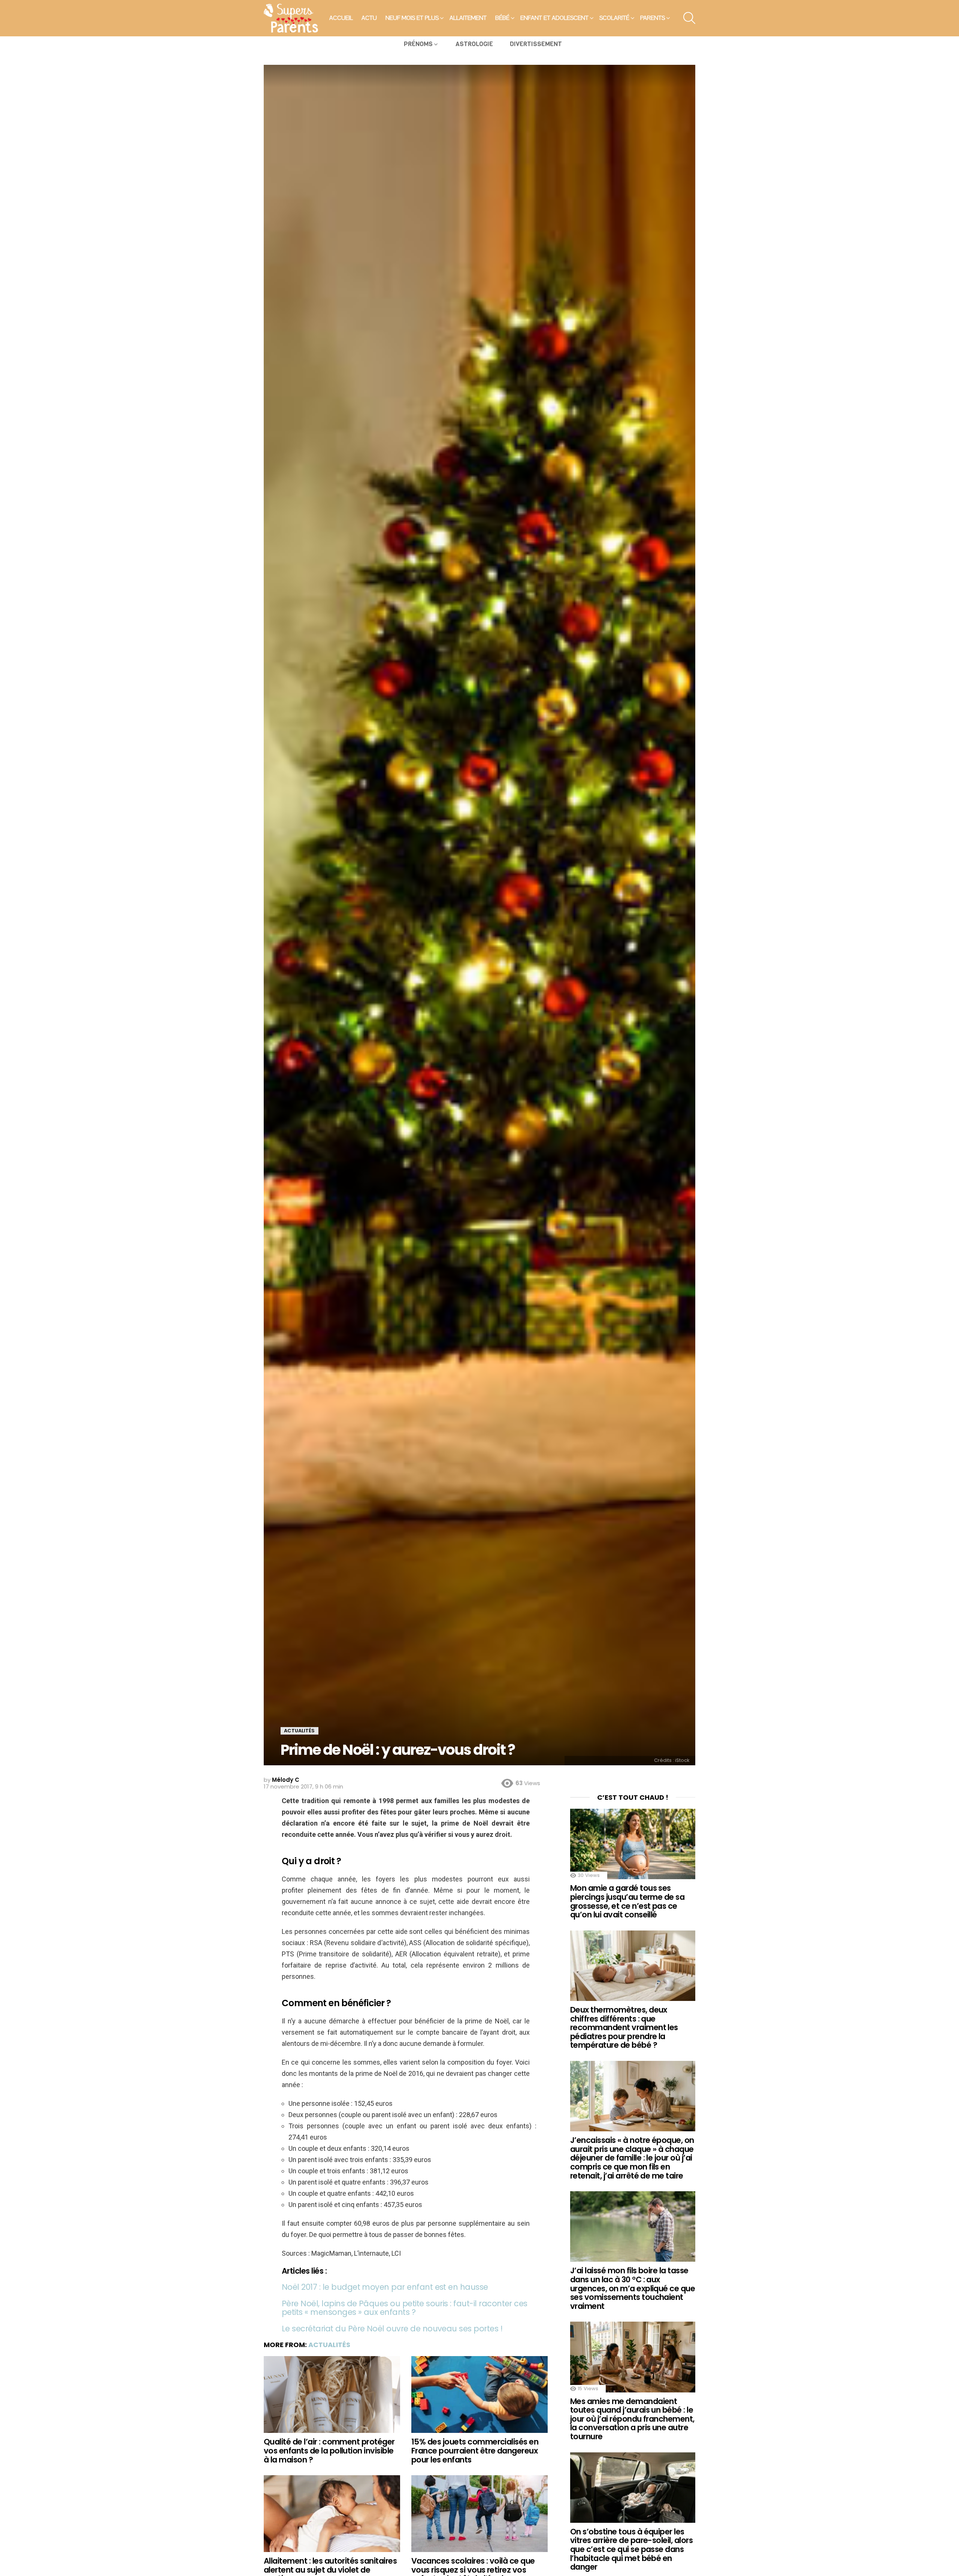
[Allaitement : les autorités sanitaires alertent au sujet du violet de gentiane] (332, 2514)
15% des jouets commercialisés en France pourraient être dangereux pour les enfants (475, 2450)
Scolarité (614, 18)
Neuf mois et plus (412, 18)
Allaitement (468, 18)
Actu (369, 18)
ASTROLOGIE (474, 44)
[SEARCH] (689, 18)
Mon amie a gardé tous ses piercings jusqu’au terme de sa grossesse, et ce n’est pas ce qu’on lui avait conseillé (627, 1901)
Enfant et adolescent (554, 18)
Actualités (329, 2345)
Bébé (502, 18)
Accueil (341, 18)
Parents (653, 18)
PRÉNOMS (418, 44)
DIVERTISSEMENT (536, 44)
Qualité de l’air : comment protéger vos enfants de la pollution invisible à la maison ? (329, 2450)
